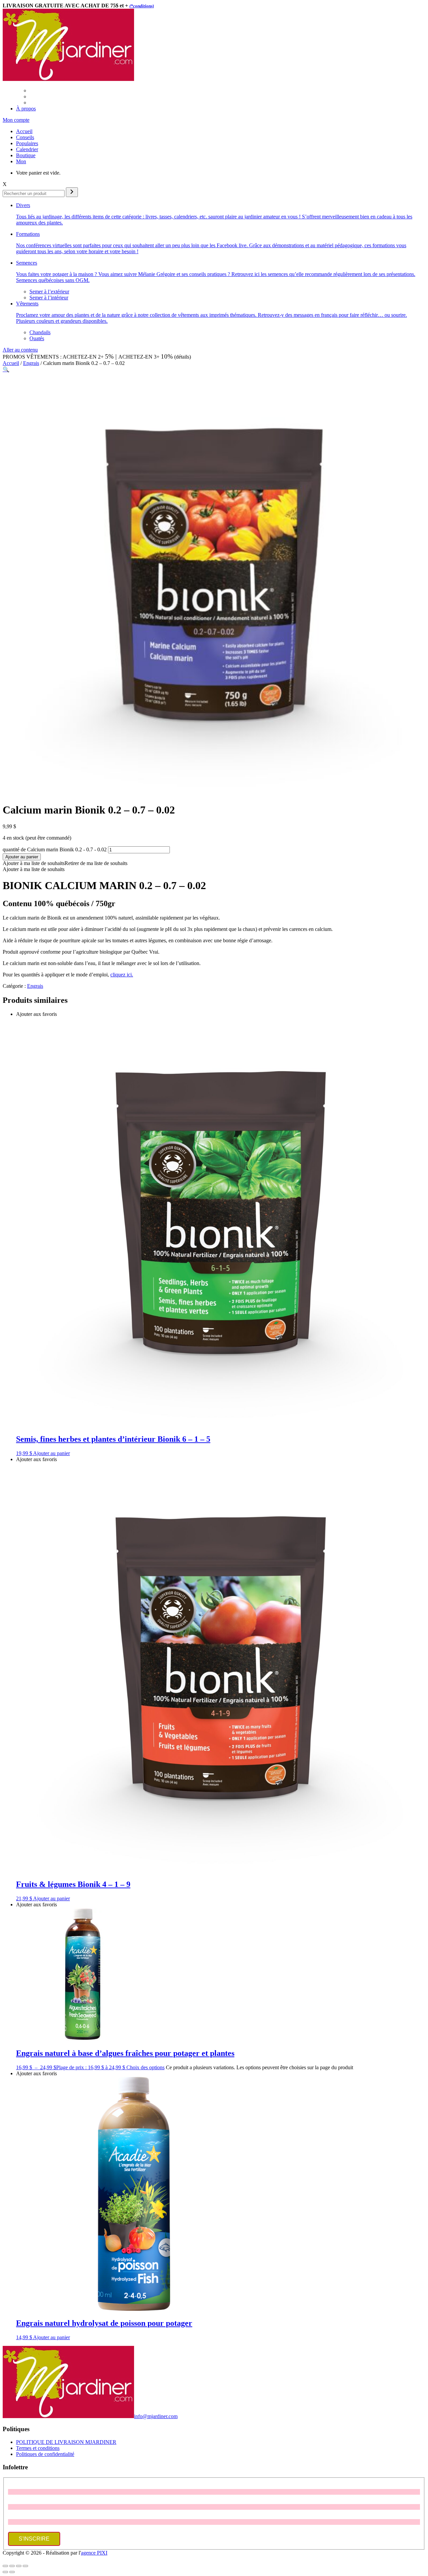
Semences (216, 271)
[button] (6, 369)
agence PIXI (94, 2553)
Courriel (17, 2516)
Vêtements (211, 312)
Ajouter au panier (22, 857)
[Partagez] (19, 2566)
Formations (211, 243)
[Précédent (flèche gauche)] (5, 2572)
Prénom (16, 2486)
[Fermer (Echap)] (25, 2566)
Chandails (40, 332)
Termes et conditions (38, 2448)
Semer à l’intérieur (49, 298)
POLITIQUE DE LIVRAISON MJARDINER (66, 2442)
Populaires (27, 143)
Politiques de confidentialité (45, 2454)
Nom (13, 2501)
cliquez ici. (122, 975)
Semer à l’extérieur (49, 292)
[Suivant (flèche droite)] (12, 2572)
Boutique (26, 155)
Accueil (24, 131)
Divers (214, 214)
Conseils (25, 137)
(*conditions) (142, 6)
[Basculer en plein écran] (12, 2566)
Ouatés (37, 338)
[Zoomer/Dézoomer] (5, 2566)
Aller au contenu (20, 350)
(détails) (183, 357)
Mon (21, 161)
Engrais (31, 363)
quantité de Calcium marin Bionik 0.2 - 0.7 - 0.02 (55, 849)
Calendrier (27, 149)
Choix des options (145, 2067)
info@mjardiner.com (156, 2416)
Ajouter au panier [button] (51, 1453)
